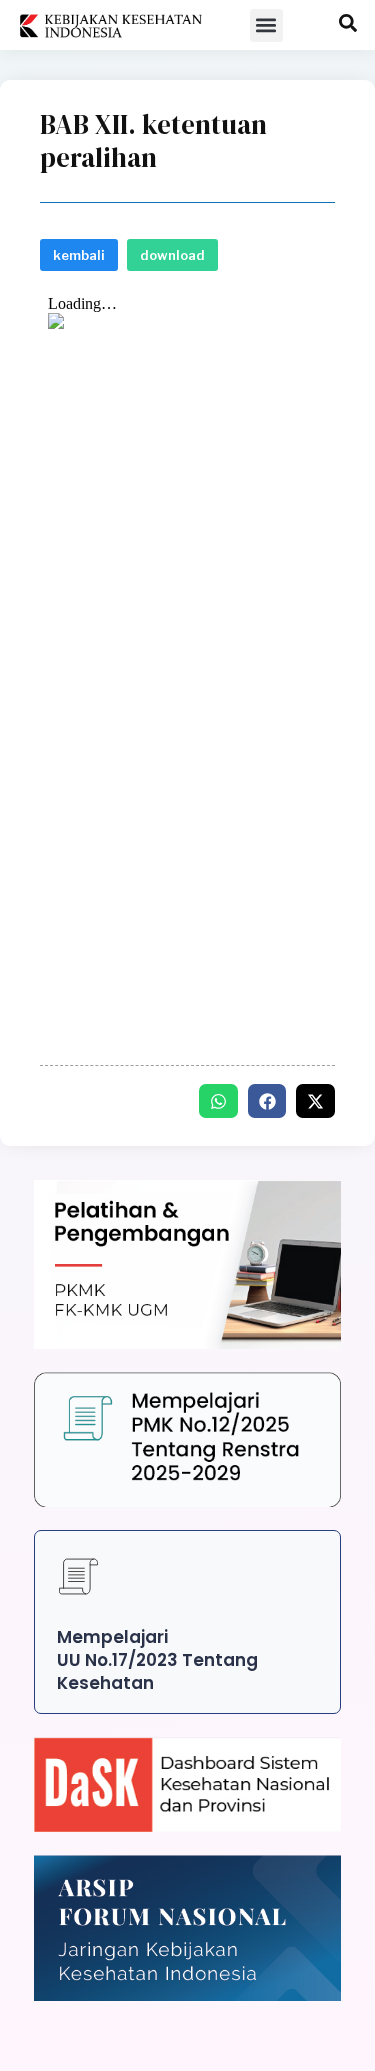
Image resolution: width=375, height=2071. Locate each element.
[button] (266, 25)
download (172, 255)
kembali (79, 255)
